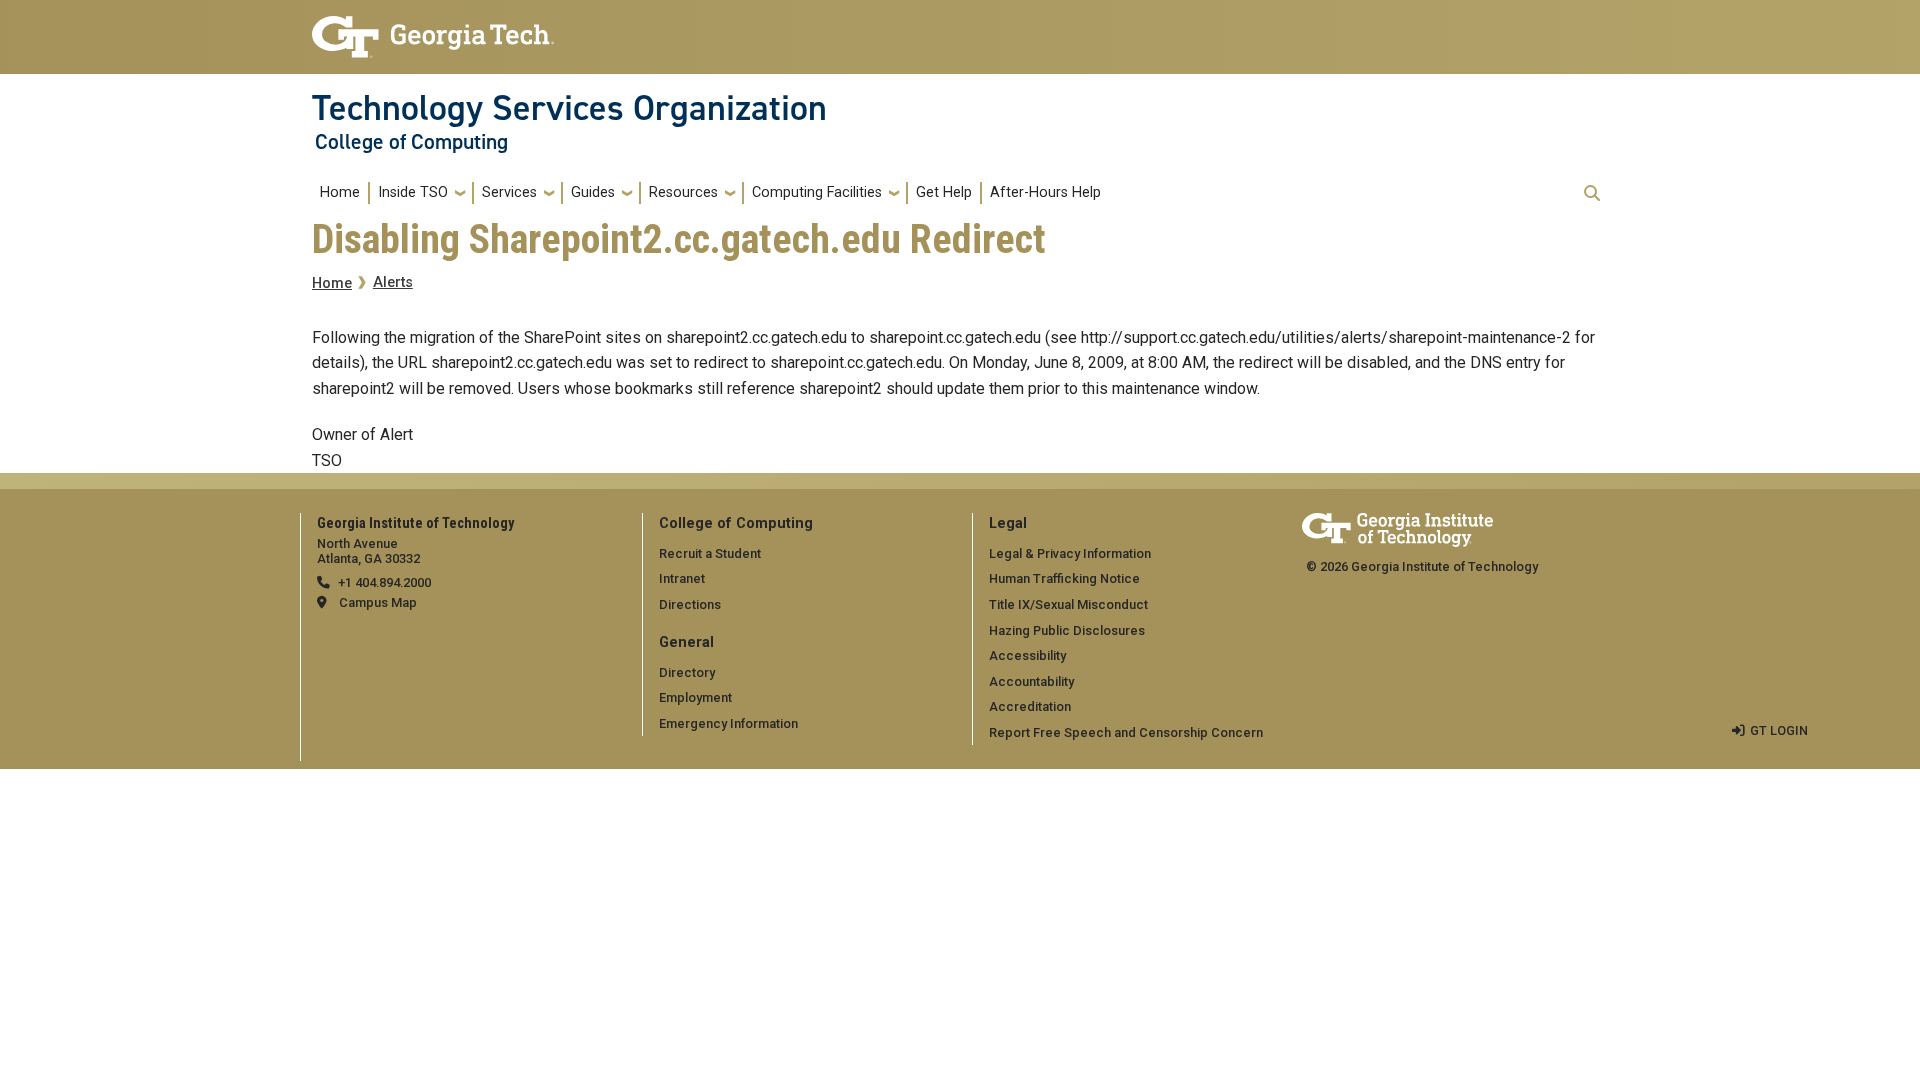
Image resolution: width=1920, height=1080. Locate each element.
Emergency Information (728, 723)
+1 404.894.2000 (384, 582)
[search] (1592, 193)
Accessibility (1027, 655)
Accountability (1031, 681)
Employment (695, 697)
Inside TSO (413, 192)
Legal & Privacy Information (1070, 553)
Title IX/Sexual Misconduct (1068, 604)
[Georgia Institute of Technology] (433, 28)
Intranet (682, 578)
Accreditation (1030, 706)
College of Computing (411, 142)
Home (340, 192)
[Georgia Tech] (1397, 526)
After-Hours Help (1045, 192)
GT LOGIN (1779, 730)
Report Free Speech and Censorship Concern (1126, 732)
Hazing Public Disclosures (1067, 630)
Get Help (944, 192)
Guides (593, 192)
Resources (683, 192)
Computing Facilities (817, 192)
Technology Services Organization (569, 108)
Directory (687, 672)
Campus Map (378, 602)
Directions (690, 604)
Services (509, 192)
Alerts (393, 282)
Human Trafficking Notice (1064, 578)
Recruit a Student (710, 553)
